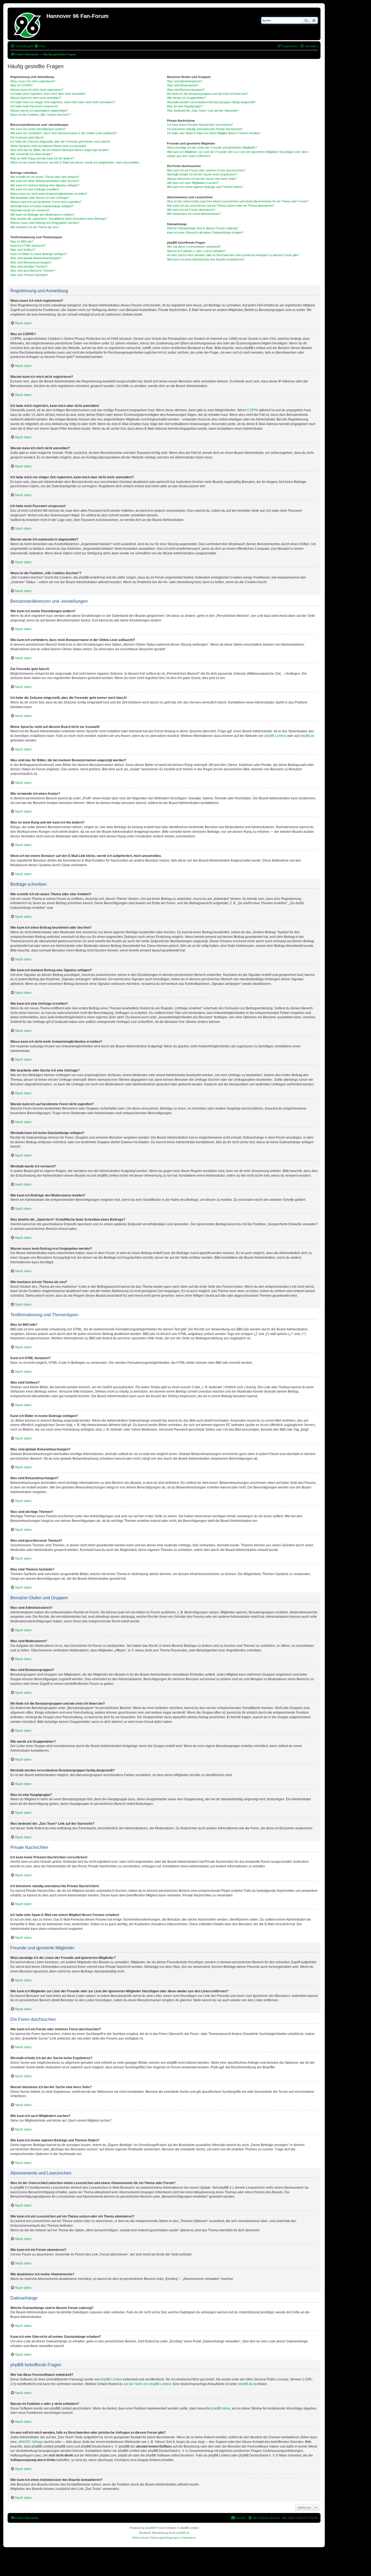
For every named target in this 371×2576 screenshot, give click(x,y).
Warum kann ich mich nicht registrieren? (37, 90)
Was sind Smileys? (23, 250)
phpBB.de (307, 736)
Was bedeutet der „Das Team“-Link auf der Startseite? (203, 111)
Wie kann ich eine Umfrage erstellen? (35, 189)
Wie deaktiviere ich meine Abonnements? (194, 214)
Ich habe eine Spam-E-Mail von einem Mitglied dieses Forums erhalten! (214, 133)
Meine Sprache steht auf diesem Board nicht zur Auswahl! (48, 146)
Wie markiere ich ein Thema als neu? (35, 227)
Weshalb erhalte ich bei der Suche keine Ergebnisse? (202, 174)
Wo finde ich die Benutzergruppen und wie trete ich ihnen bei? (207, 94)
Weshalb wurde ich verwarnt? (30, 210)
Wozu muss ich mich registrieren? (33, 81)
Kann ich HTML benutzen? (28, 246)
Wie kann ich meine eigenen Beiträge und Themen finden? (205, 187)
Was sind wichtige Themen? (29, 266)
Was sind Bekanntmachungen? (31, 262)
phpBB (150, 2528)
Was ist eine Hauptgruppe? (185, 106)
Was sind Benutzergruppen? (186, 90)
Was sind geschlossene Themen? (33, 271)
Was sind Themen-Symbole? (29, 275)
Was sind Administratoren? (185, 81)
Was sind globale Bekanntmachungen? (36, 258)
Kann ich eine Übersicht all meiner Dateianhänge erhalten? (205, 233)
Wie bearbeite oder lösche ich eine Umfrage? (40, 198)
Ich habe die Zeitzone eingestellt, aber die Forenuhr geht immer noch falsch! (60, 142)
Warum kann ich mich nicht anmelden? (36, 98)
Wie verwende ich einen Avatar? (31, 154)
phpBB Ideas (221, 2408)
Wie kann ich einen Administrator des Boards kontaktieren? (206, 259)
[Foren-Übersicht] (28, 24)
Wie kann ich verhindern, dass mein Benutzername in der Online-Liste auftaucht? (64, 133)
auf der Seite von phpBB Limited (147, 2384)
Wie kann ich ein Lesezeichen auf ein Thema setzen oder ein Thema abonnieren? (221, 206)
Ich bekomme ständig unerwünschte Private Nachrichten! (205, 129)
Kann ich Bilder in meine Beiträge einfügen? (39, 254)
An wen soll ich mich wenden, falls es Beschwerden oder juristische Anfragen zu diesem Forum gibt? (233, 255)
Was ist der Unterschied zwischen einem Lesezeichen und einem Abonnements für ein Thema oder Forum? (238, 201)
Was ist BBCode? (22, 241)
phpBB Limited (275, 736)
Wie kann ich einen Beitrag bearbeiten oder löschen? (45, 181)
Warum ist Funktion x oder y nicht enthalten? (196, 251)
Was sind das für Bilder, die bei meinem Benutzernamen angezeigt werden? (60, 150)
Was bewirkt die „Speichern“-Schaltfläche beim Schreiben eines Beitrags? (59, 219)
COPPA (252, 410)
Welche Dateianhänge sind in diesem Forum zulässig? (203, 228)
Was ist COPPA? (21, 85)
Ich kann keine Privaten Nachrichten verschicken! (200, 125)
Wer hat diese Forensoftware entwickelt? (194, 247)
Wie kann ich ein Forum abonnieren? (191, 210)
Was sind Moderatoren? (183, 85)
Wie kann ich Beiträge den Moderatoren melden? (42, 215)
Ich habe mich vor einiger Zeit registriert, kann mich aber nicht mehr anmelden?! (63, 102)
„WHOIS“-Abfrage (31, 2442)
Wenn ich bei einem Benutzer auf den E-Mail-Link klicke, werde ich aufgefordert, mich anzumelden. (75, 162)
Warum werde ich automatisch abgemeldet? (39, 111)
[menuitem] (40, 46)
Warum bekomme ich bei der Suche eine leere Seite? (202, 179)
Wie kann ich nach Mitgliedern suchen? (193, 183)
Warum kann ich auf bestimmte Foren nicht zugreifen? (46, 202)
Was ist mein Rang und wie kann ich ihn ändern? (42, 158)
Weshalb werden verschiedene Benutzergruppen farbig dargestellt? (211, 102)
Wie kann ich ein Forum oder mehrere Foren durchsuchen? (206, 170)
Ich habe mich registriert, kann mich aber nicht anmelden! (48, 94)
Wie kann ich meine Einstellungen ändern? (38, 129)
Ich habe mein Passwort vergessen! (34, 106)
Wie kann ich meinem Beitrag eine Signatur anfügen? (45, 185)
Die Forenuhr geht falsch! (27, 137)
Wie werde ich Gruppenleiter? (186, 98)
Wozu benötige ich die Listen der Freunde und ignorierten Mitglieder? (212, 147)
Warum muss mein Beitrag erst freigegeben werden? (45, 223)
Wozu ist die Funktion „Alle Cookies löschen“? (40, 115)
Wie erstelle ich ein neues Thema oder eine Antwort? (45, 177)
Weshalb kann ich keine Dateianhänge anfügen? (42, 206)
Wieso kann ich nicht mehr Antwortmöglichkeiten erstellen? (49, 194)
